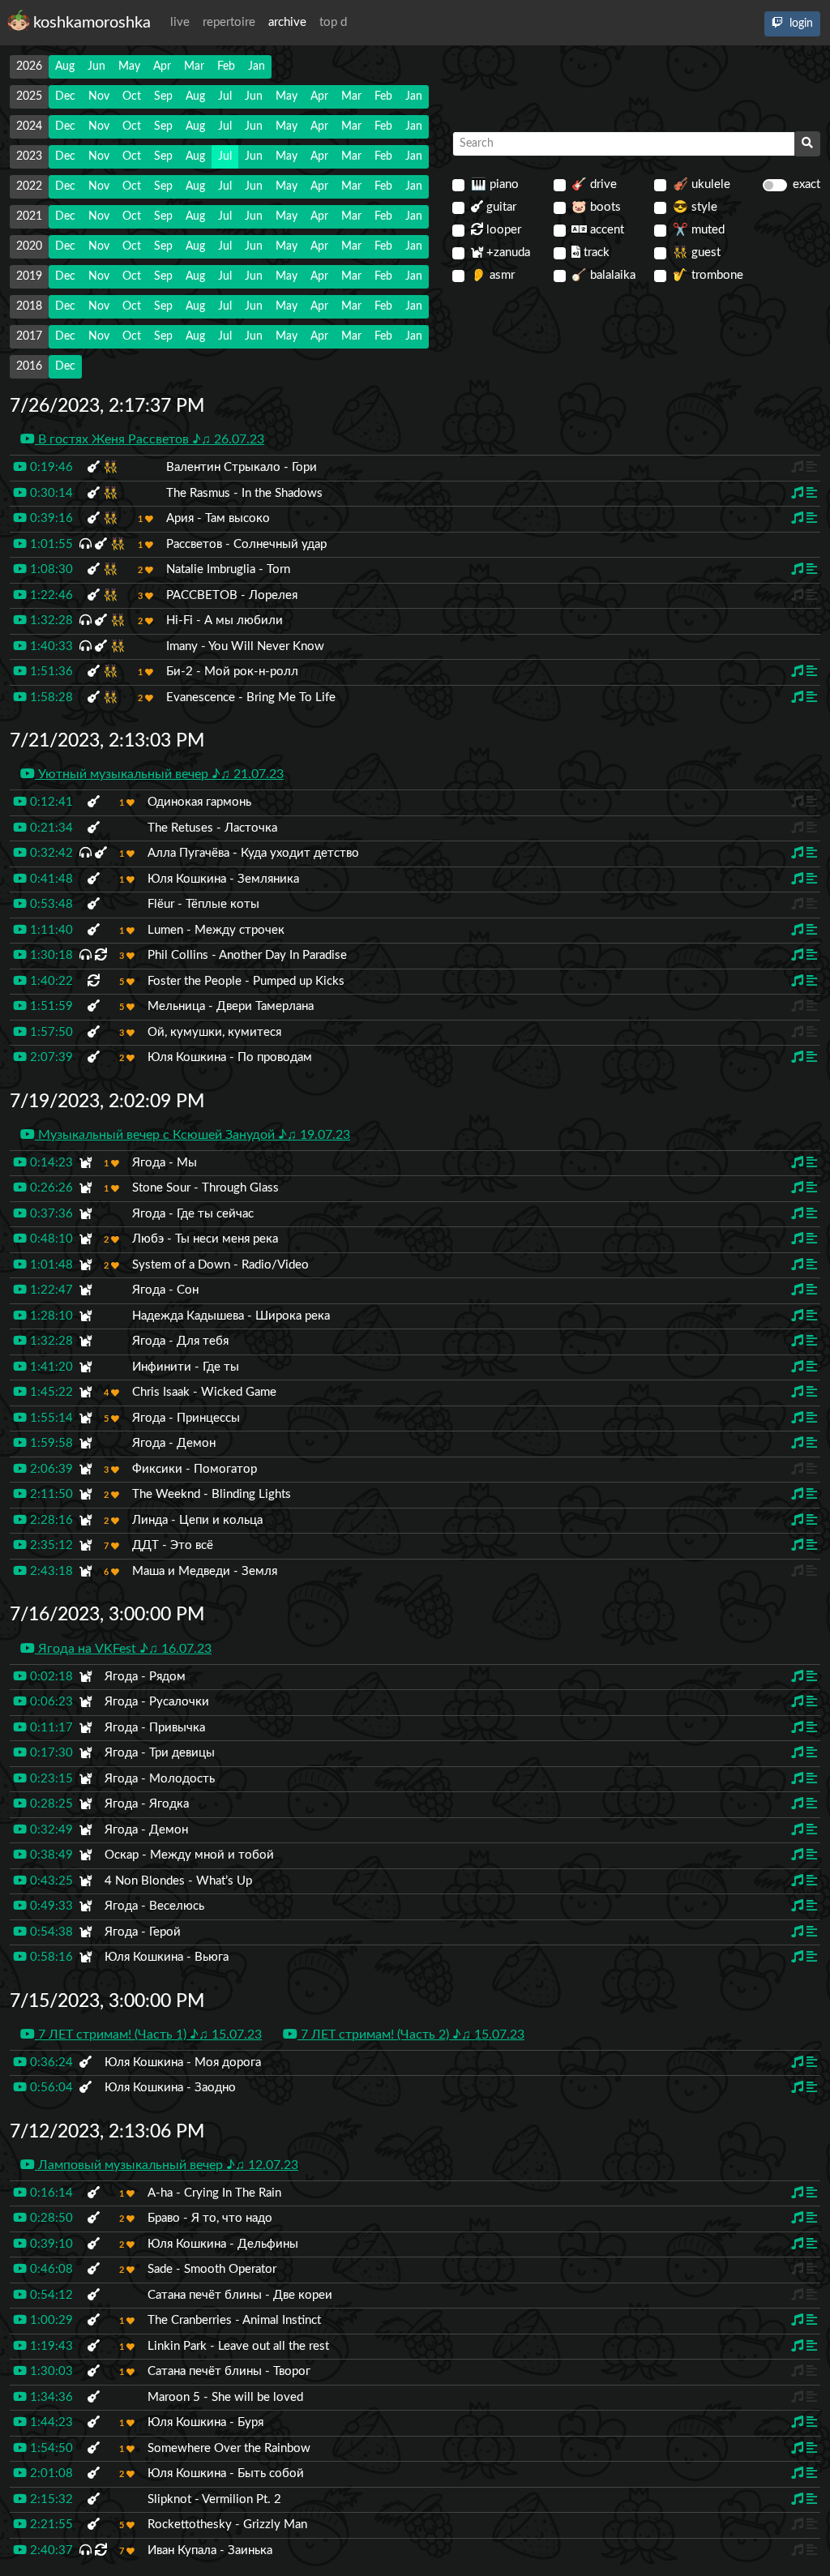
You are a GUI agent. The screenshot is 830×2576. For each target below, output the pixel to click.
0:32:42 (50, 853)
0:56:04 (50, 2088)
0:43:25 (50, 1881)
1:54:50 (50, 2448)
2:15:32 (50, 2499)
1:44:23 (50, 2422)
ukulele (702, 184)
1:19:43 (50, 2346)
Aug (65, 66)
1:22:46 (50, 595)
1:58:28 (50, 697)
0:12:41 (50, 802)
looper (502, 230)
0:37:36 (50, 1214)
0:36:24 (50, 2063)
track (595, 252)
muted (699, 230)
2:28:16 (50, 1520)
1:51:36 (50, 672)
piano (495, 184)
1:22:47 (50, 1290)
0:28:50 (50, 2218)
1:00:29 (50, 2320)
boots (596, 207)
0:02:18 (50, 1677)
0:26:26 (50, 1188)
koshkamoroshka (92, 23)
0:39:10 (50, 2244)
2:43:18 (50, 1571)
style (695, 207)
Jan (257, 66)
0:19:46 (50, 467)
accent (605, 230)
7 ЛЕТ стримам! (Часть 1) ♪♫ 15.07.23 (148, 2035)
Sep (163, 96)
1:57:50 (50, 1032)
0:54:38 (50, 1932)
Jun (96, 66)
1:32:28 (50, 620)
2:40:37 (50, 2550)
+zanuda (507, 252)
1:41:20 (50, 1367)
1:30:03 (50, 2371)
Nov (99, 96)
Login (800, 24)
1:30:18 (50, 955)
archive (287, 22)
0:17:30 (50, 1753)
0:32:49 (50, 1830)
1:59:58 (50, 1443)
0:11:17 (50, 1728)
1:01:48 (50, 1265)
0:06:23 (50, 1702)
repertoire (229, 22)
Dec (65, 96)
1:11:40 (50, 930)
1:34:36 (50, 2397)
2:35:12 (50, 1545)
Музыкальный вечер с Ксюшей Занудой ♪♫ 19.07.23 (193, 1135)
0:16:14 (50, 2193)
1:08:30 (50, 569)
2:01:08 (50, 2473)
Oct (132, 96)
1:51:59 (50, 1006)
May (129, 66)
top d (333, 22)
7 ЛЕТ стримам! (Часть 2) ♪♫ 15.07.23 (411, 2035)
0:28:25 (50, 1804)
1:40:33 (50, 646)
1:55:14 (50, 1418)
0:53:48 (50, 904)
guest (697, 252)
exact (806, 184)
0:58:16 (50, 1957)
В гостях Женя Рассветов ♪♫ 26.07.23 (150, 439)
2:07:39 (50, 1057)
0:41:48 (50, 879)
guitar (500, 207)
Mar (194, 66)
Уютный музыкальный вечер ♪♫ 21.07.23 (159, 774)
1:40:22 (50, 981)
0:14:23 (50, 1163)
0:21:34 (50, 828)
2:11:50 (50, 1494)
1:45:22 (50, 1392)
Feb (226, 66)
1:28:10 (50, 1316)
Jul (225, 96)
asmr (493, 275)
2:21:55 (50, 2525)
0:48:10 (50, 1239)
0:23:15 (50, 1779)
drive (594, 184)
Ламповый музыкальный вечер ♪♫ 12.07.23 (167, 2165)
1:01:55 (50, 544)
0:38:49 (50, 1855)
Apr (162, 66)
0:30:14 (50, 493)
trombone (708, 275)
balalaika (603, 275)
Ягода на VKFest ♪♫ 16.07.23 (123, 1649)
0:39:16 (50, 518)
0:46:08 (50, 2269)
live (180, 22)
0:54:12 (50, 2295)
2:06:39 (50, 1469)
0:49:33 (50, 1906)
